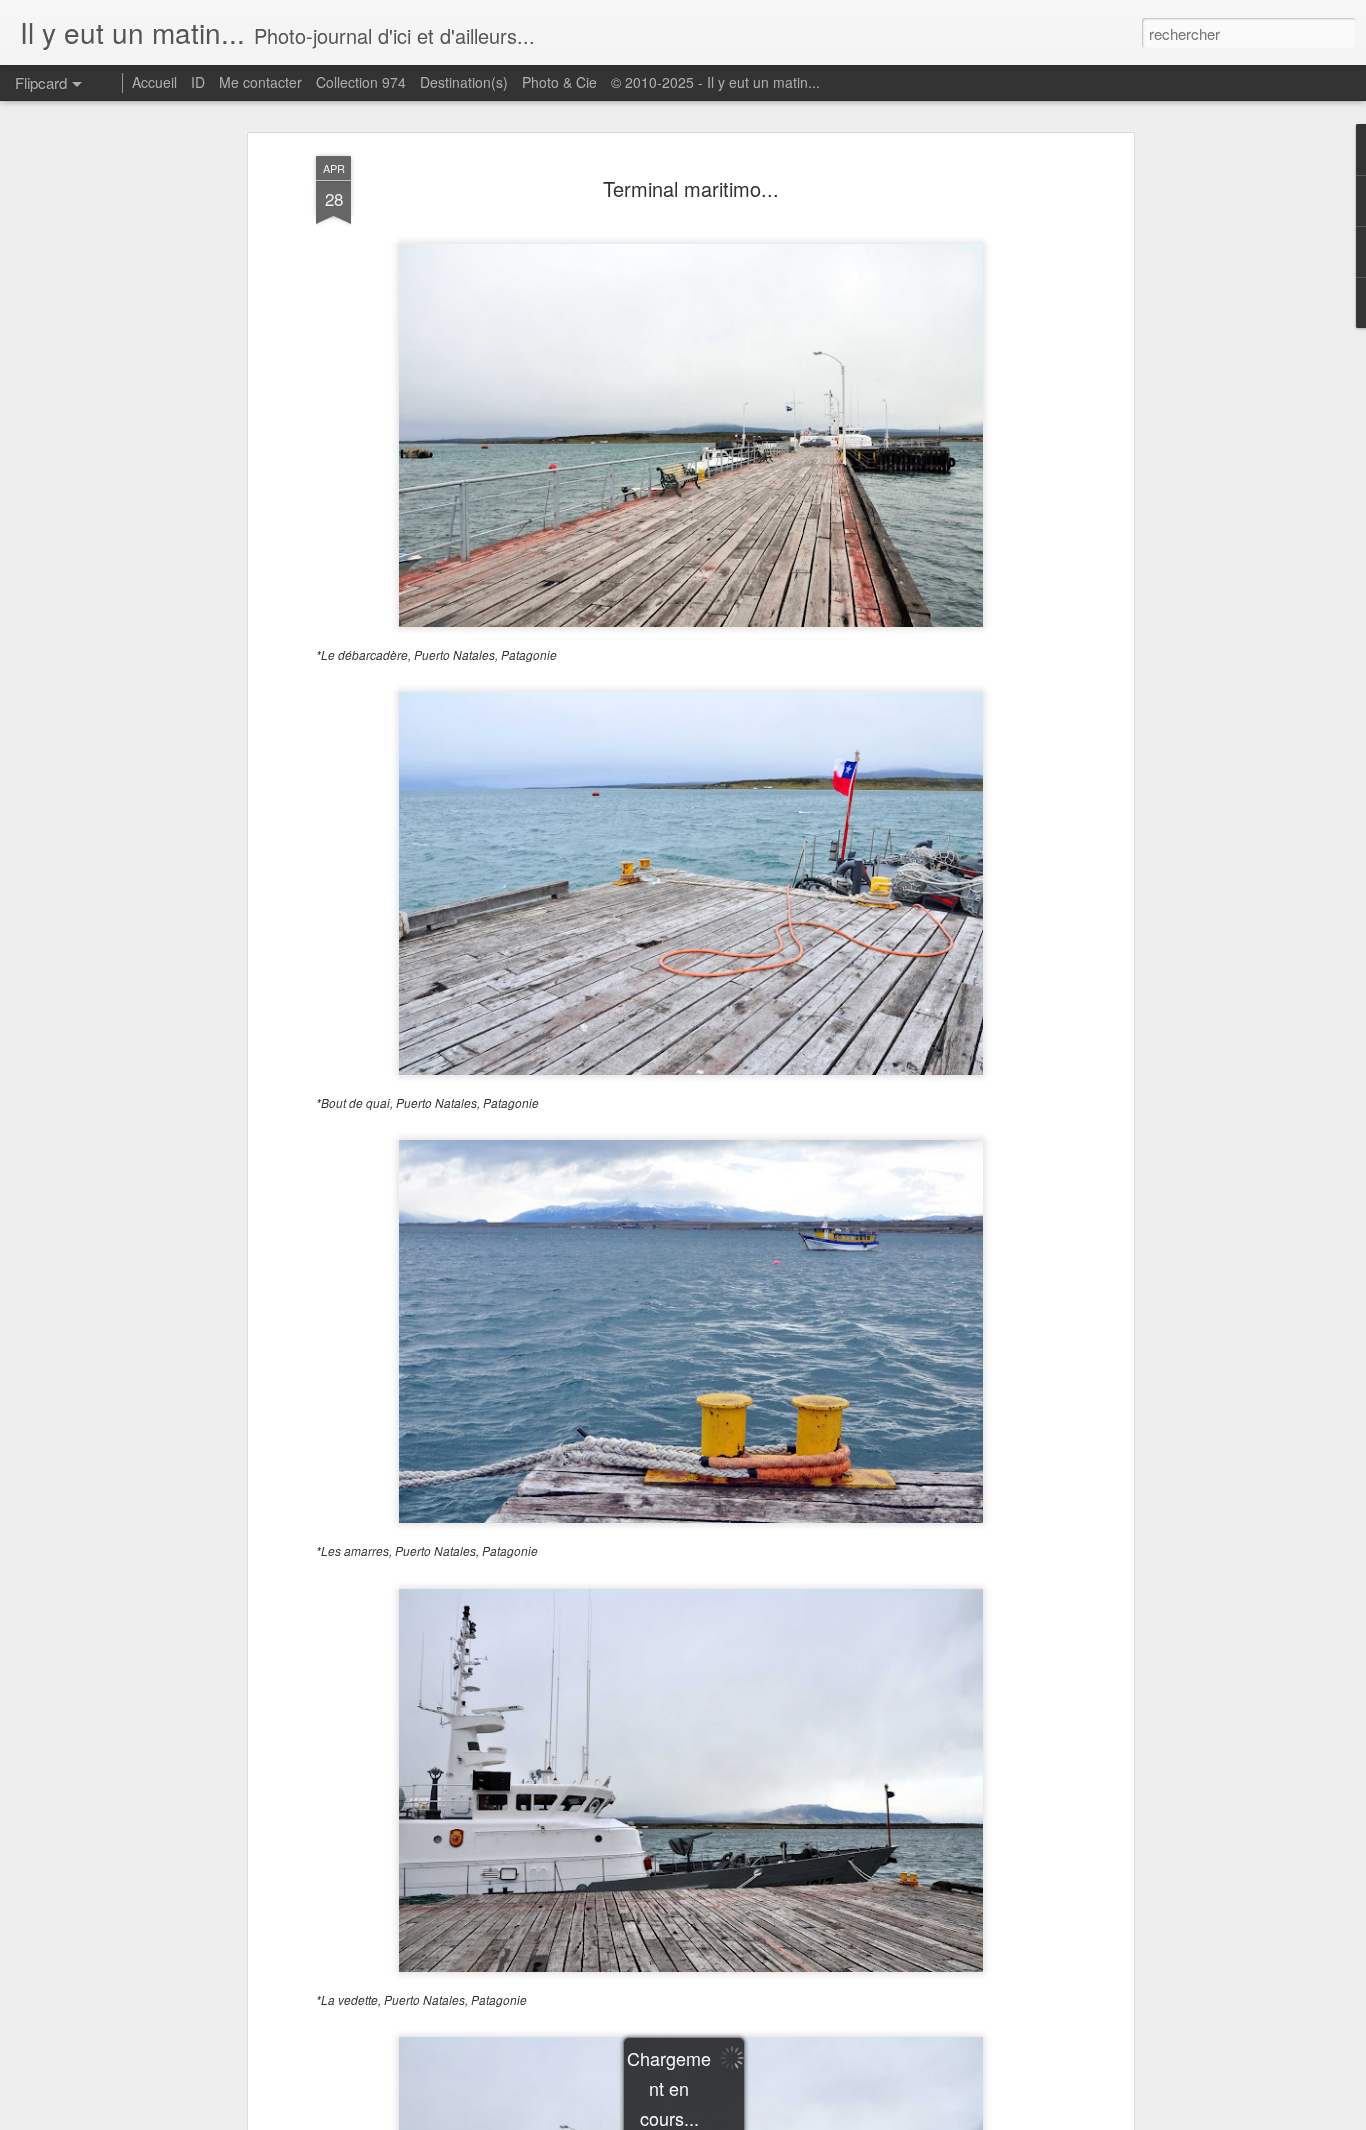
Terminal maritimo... (691, 188)
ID (198, 82)
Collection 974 (361, 82)
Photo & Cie (559, 82)
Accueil (154, 82)
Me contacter (260, 82)
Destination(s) (464, 82)
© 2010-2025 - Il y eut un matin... (715, 82)
